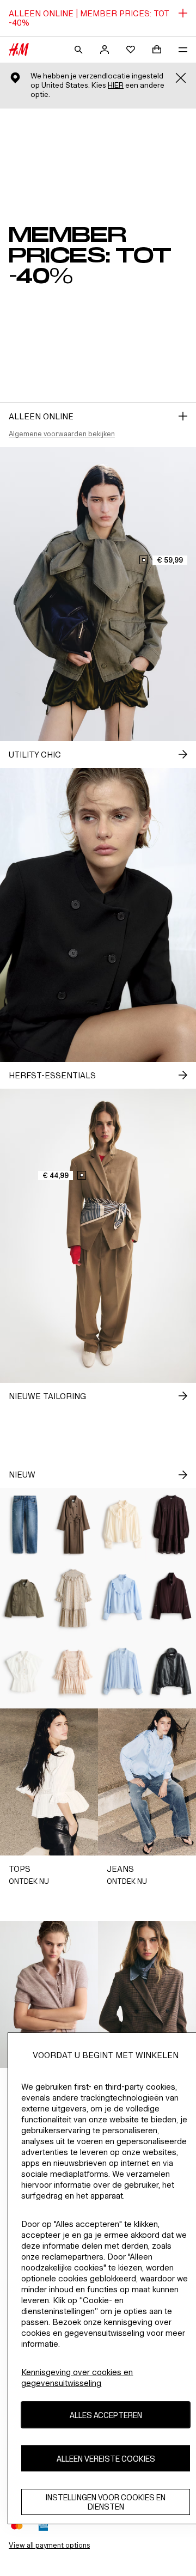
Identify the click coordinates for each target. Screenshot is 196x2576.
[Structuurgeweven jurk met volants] (73, 1598)
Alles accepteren (106, 2415)
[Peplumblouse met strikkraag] (24, 1672)
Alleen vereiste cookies (106, 2459)
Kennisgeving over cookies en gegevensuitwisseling (77, 2377)
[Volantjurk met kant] (73, 1672)
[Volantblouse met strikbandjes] (122, 1525)
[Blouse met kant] (122, 1672)
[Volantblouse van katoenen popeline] (122, 1598)
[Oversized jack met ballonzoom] (171, 1598)
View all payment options (49, 2545)
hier (116, 85)
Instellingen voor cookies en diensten (106, 2502)
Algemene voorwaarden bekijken (62, 434)
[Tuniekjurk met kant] (171, 1525)
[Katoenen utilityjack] (24, 1598)
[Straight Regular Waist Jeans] (24, 1525)
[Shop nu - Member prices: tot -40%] (183, 416)
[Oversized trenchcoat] (73, 1525)
